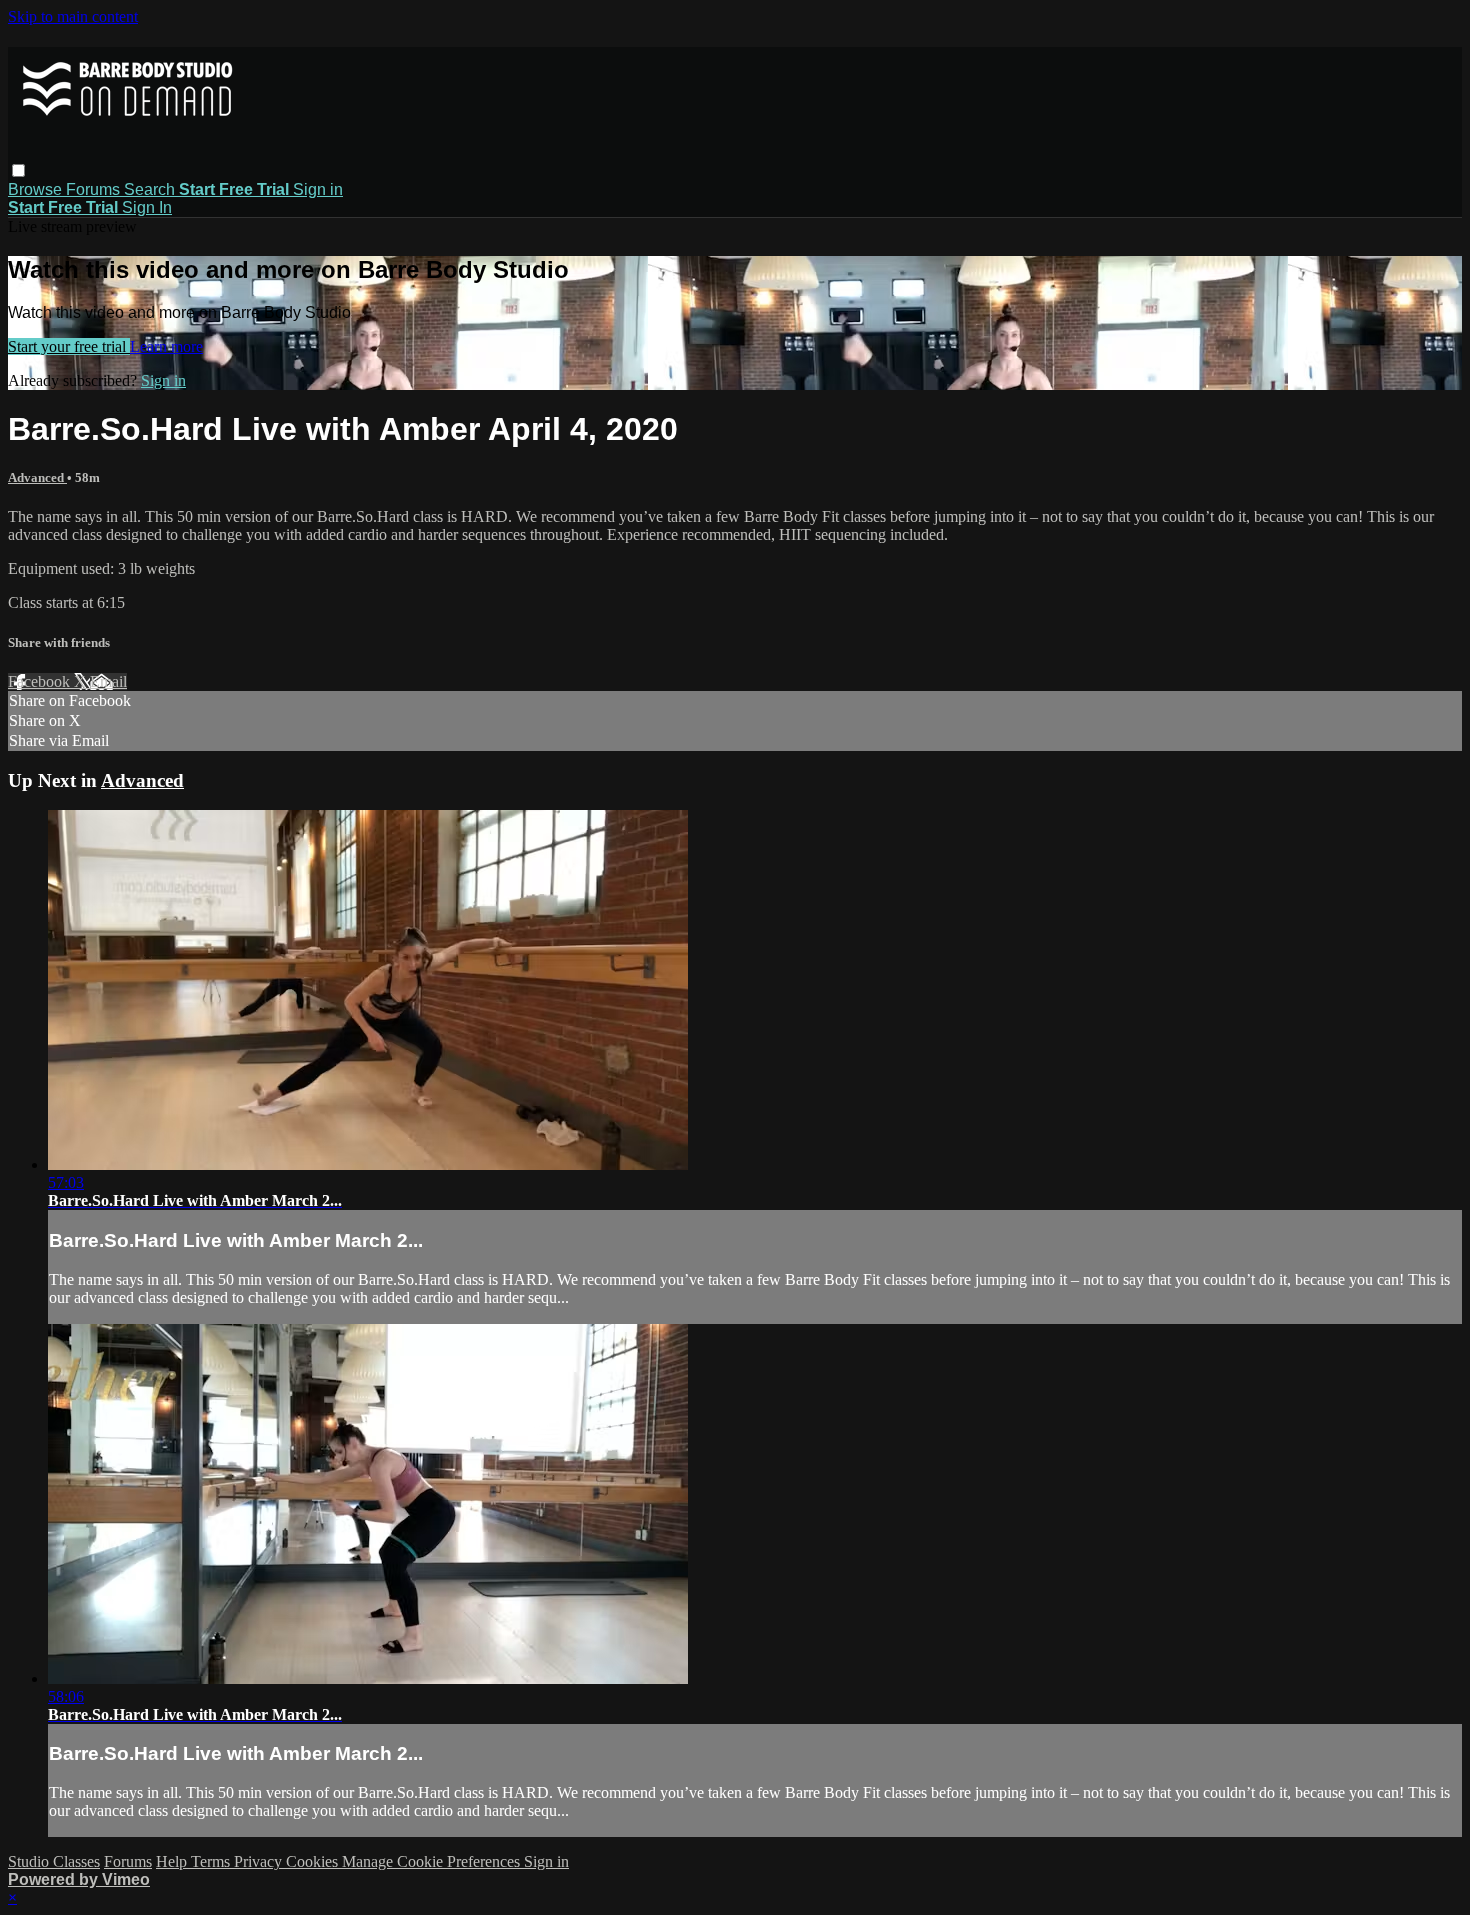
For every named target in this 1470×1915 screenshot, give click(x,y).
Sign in (318, 189)
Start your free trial (69, 346)
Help (173, 1861)
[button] (18, 170)
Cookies (314, 1861)
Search (151, 189)
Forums (95, 189)
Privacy (260, 1861)
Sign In (147, 207)
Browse (37, 189)
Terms (212, 1861)
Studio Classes (54, 1861)
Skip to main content (73, 16)
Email (108, 681)
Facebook (41, 681)
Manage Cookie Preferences (433, 1861)
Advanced (37, 477)
